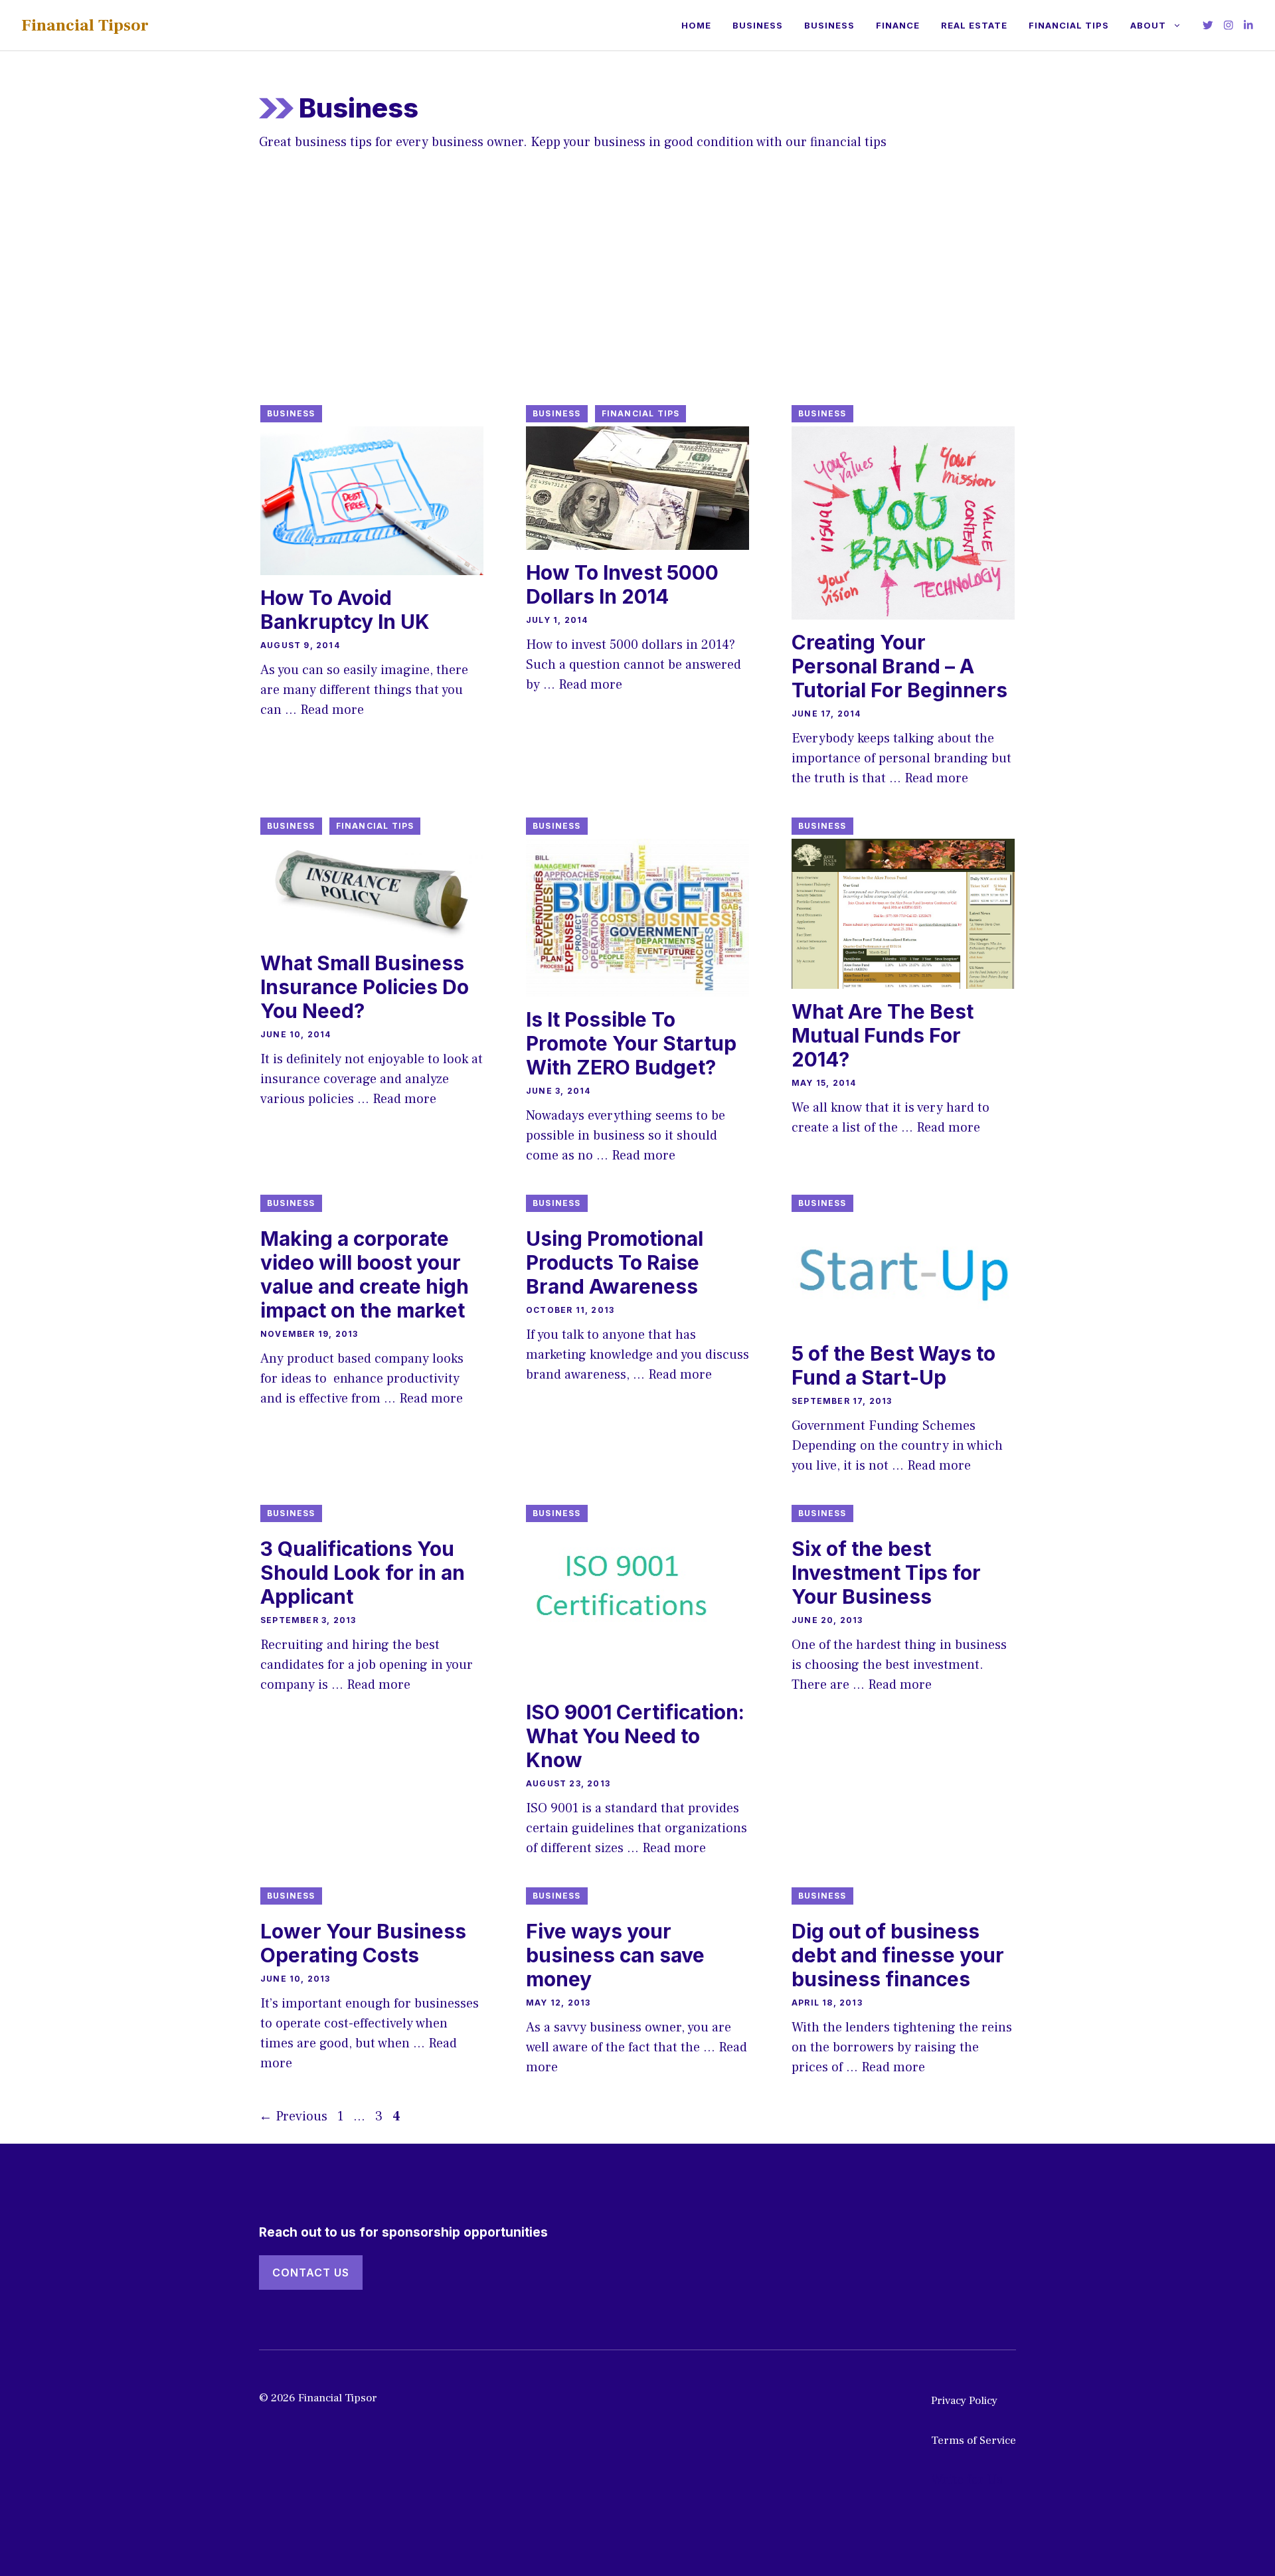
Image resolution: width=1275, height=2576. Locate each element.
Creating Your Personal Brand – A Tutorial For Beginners (899, 666)
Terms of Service (974, 2441)
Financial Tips (1069, 25)
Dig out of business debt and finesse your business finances (898, 1955)
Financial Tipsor (85, 25)
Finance (898, 25)
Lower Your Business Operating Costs (363, 1943)
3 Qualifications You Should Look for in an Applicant (363, 1573)
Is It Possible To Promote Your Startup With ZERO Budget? (631, 1043)
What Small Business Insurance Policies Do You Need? (365, 987)
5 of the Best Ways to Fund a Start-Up (893, 1365)
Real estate (974, 25)
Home (696, 25)
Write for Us (967, 2480)
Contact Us (311, 2273)
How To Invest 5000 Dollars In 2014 (622, 584)
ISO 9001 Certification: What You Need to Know (635, 1736)
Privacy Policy (964, 2401)
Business (758, 25)
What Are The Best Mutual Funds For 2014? (883, 1035)
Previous (293, 2116)
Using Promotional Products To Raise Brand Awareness (615, 1262)
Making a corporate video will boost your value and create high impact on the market (365, 1274)
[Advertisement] (637, 292)
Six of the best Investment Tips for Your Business (886, 1573)
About (1148, 25)
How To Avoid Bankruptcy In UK (345, 610)
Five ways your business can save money (615, 1955)
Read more (332, 710)
